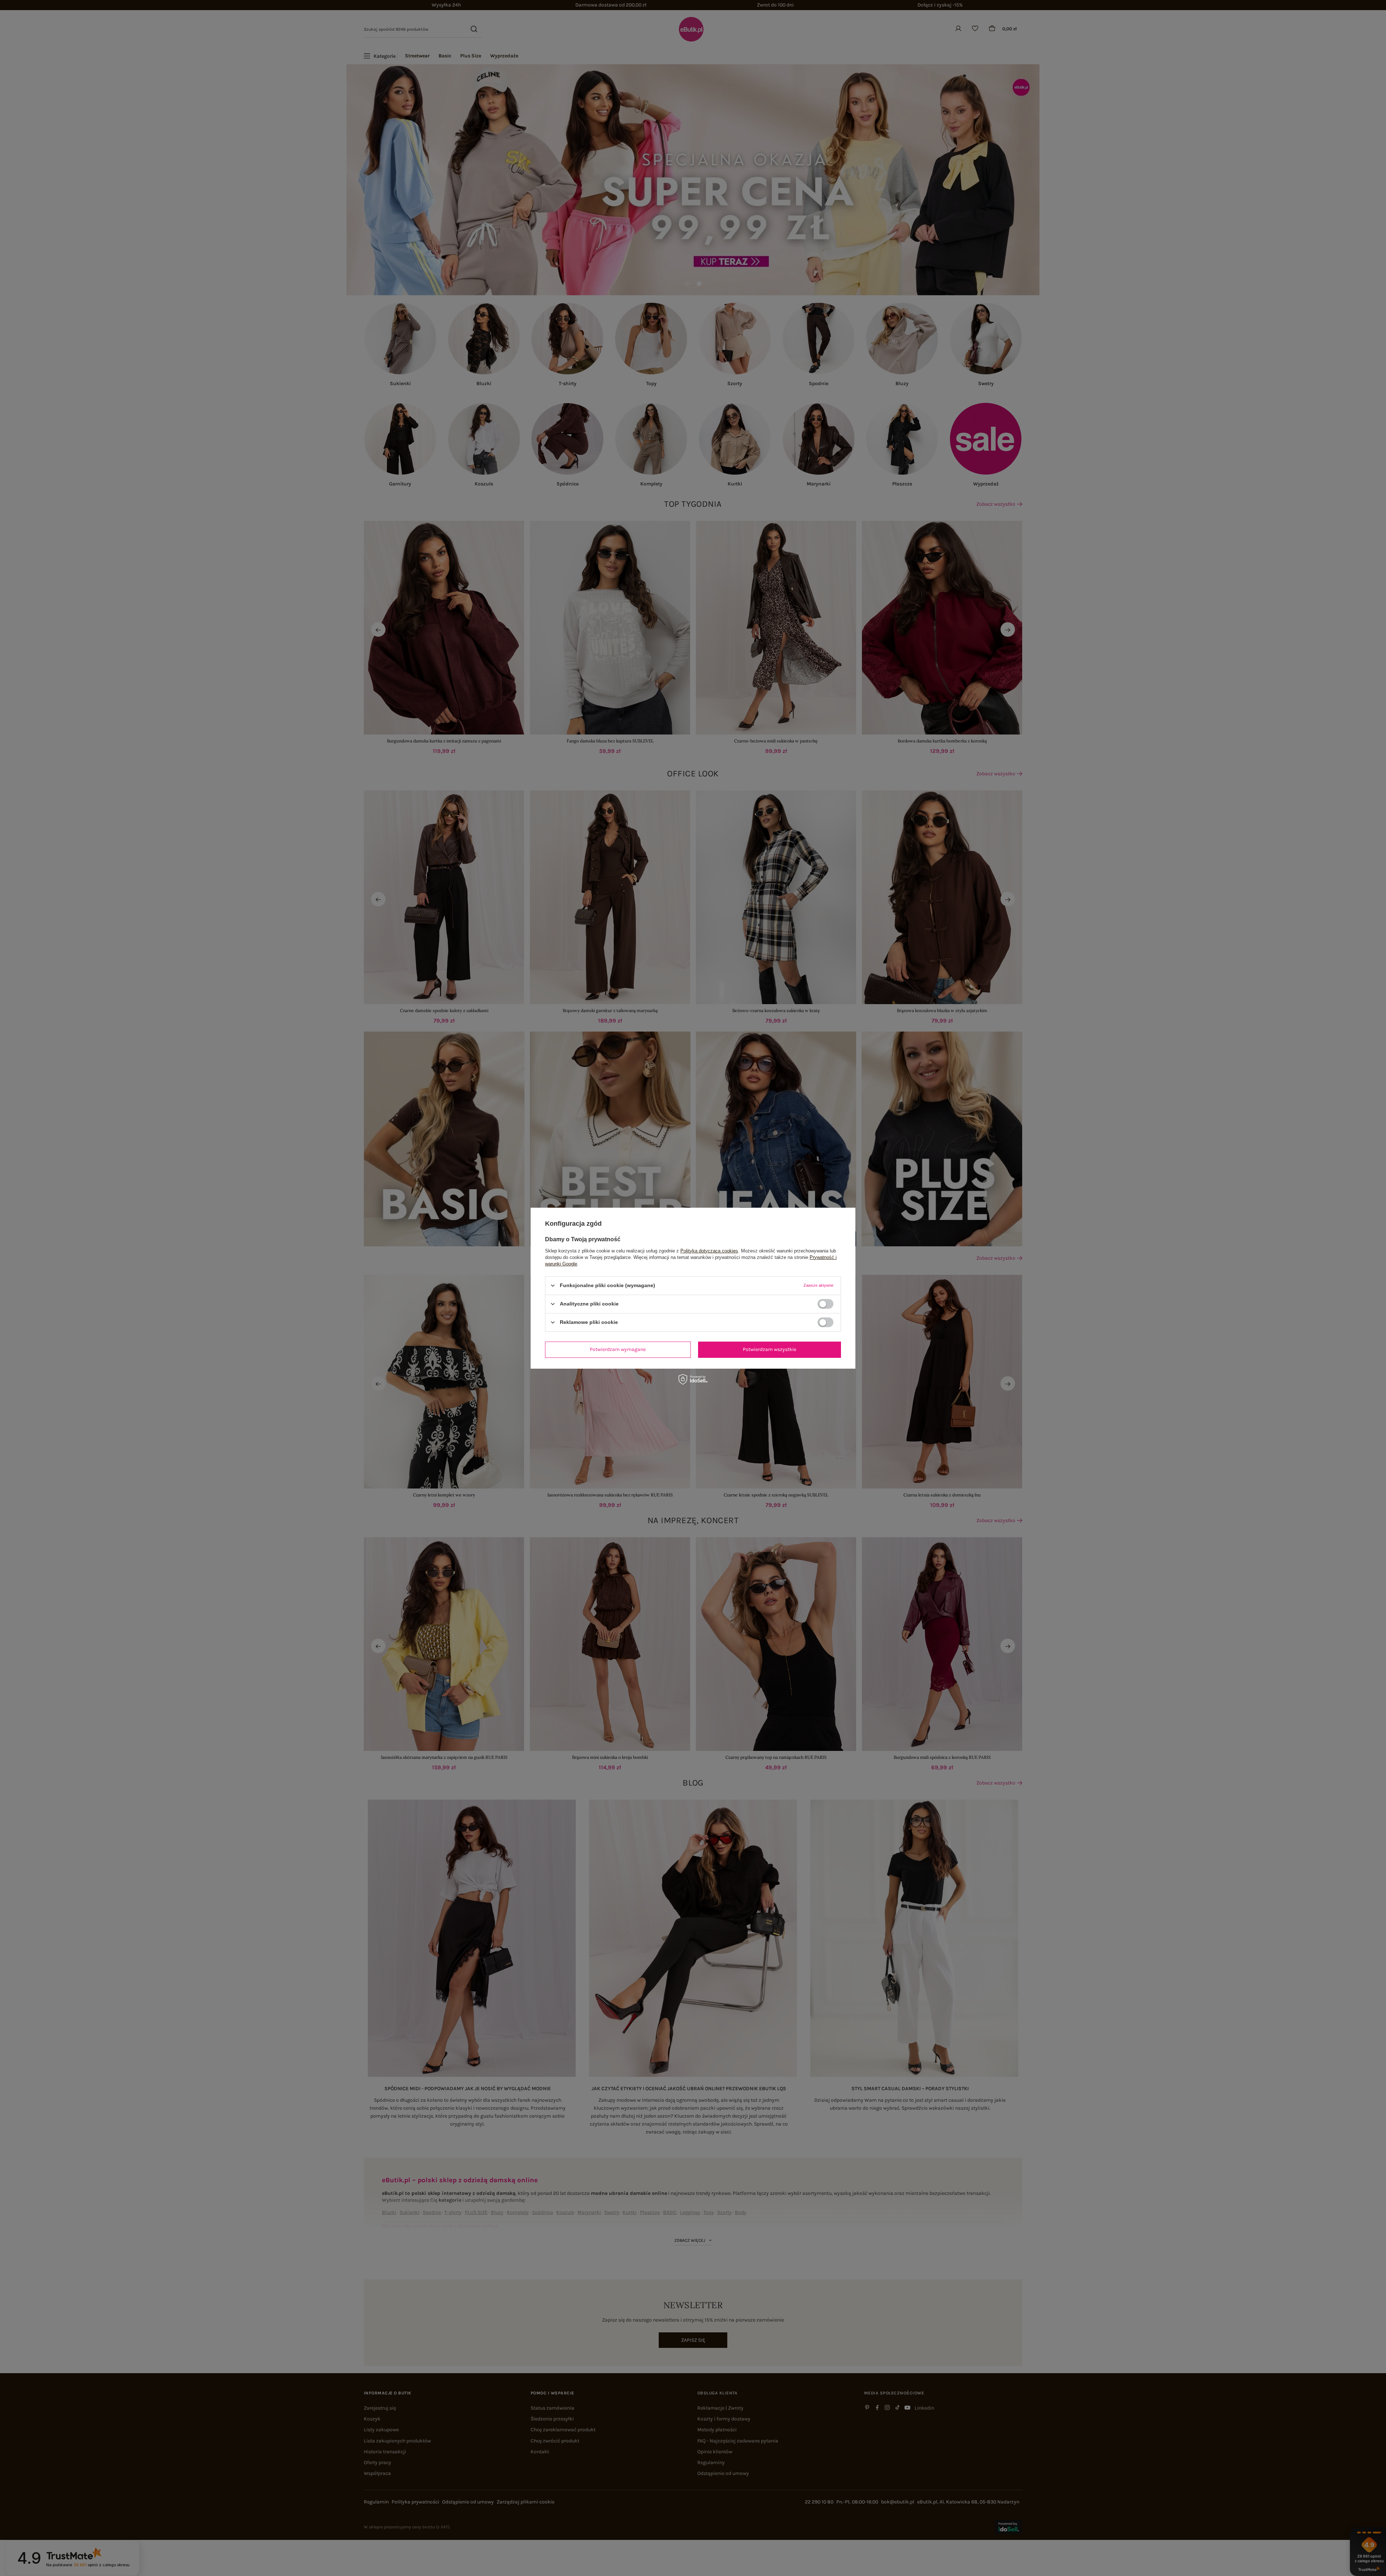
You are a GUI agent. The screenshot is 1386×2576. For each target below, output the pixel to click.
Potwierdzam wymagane (618, 1349)
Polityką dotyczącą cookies (709, 1250)
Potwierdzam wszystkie (770, 1349)
